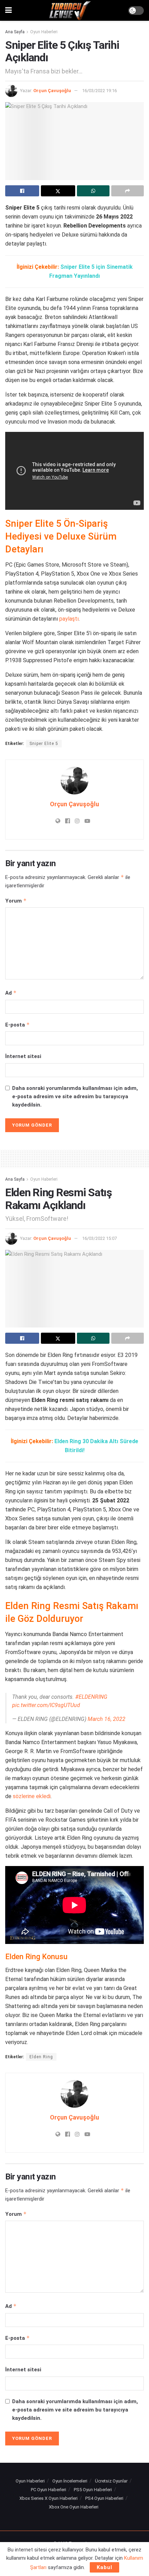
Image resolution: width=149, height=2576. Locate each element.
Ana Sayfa (15, 32)
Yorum (16, 901)
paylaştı (69, 619)
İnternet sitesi (23, 1056)
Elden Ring (41, 2053)
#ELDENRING (91, 1693)
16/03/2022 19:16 (99, 91)
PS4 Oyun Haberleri (104, 2495)
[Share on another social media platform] (128, 191)
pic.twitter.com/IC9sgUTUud (46, 1702)
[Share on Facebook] (22, 191)
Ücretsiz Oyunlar (111, 2477)
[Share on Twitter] (58, 191)
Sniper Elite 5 (44, 744)
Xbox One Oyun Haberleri (74, 2503)
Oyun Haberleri (44, 32)
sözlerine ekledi (32, 1793)
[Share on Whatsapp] (93, 191)
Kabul (104, 2567)
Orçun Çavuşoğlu (52, 91)
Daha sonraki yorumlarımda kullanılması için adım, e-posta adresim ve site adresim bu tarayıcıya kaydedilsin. (75, 1096)
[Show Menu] (8, 10)
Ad (11, 993)
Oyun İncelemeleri (70, 2477)
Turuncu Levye (82, 2540)
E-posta (17, 1025)
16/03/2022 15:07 (99, 1238)
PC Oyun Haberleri (49, 2486)
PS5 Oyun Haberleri (93, 2486)
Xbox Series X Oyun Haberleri (49, 2495)
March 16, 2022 (107, 1716)
